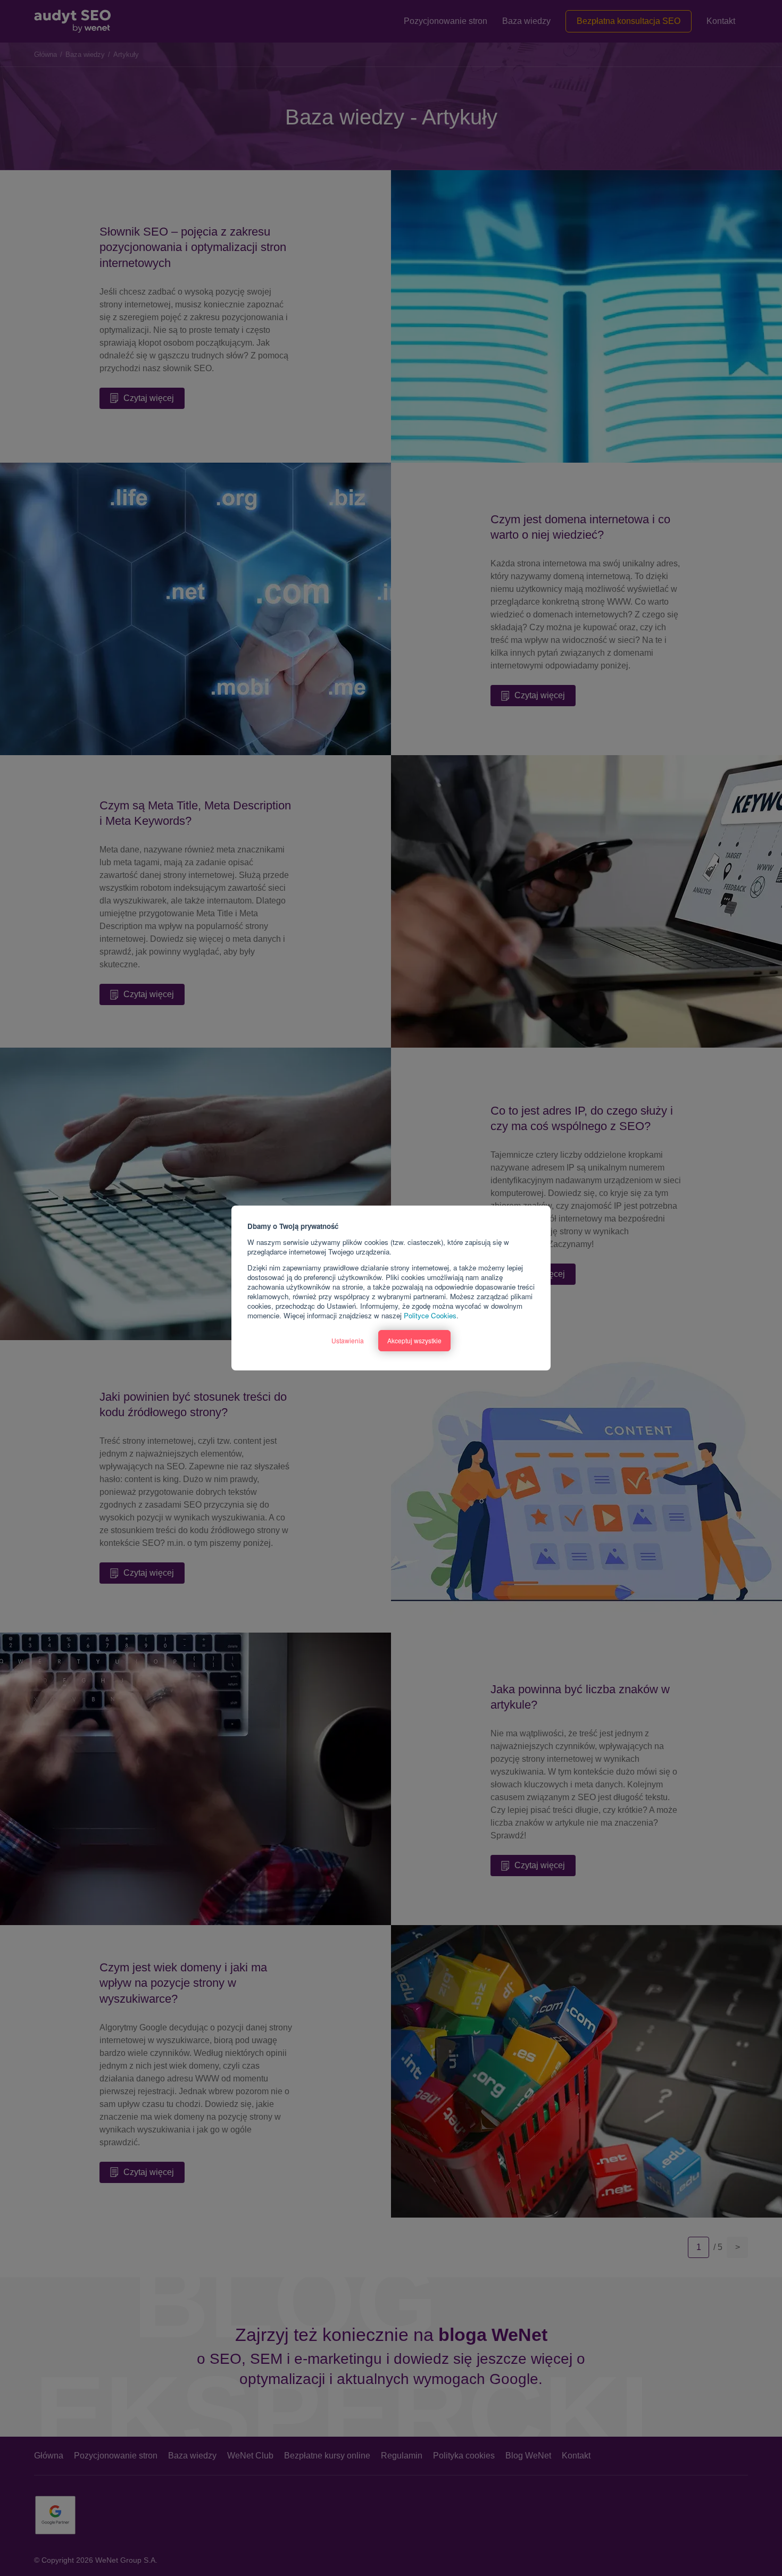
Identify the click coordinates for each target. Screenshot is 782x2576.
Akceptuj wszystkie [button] (414, 1340)
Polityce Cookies (430, 1315)
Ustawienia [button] (348, 1340)
